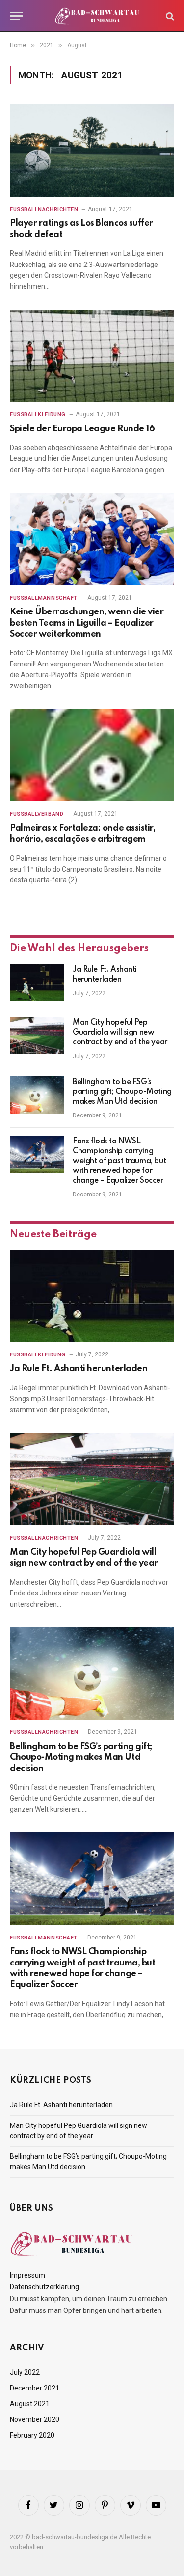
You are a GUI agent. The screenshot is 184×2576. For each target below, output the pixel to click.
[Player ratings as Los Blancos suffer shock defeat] (92, 150)
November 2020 (35, 2419)
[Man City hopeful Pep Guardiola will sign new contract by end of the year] (37, 1036)
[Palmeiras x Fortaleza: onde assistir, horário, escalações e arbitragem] (92, 755)
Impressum (27, 2275)
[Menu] (16, 16)
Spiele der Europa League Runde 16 (82, 429)
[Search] (169, 16)
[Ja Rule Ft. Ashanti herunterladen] (37, 983)
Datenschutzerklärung (44, 2287)
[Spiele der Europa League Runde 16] (92, 356)
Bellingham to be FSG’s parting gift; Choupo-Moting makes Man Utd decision (122, 1092)
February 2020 (32, 2435)
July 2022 (25, 2372)
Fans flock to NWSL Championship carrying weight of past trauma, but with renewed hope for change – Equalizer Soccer (119, 1161)
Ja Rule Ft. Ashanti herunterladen (79, 1369)
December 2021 (35, 2388)
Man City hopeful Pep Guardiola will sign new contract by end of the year (120, 1033)
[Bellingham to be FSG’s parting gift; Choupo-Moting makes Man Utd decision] (37, 1095)
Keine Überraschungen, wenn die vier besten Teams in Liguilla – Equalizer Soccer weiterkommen (87, 623)
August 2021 (30, 2404)
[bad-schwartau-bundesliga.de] (97, 16)
